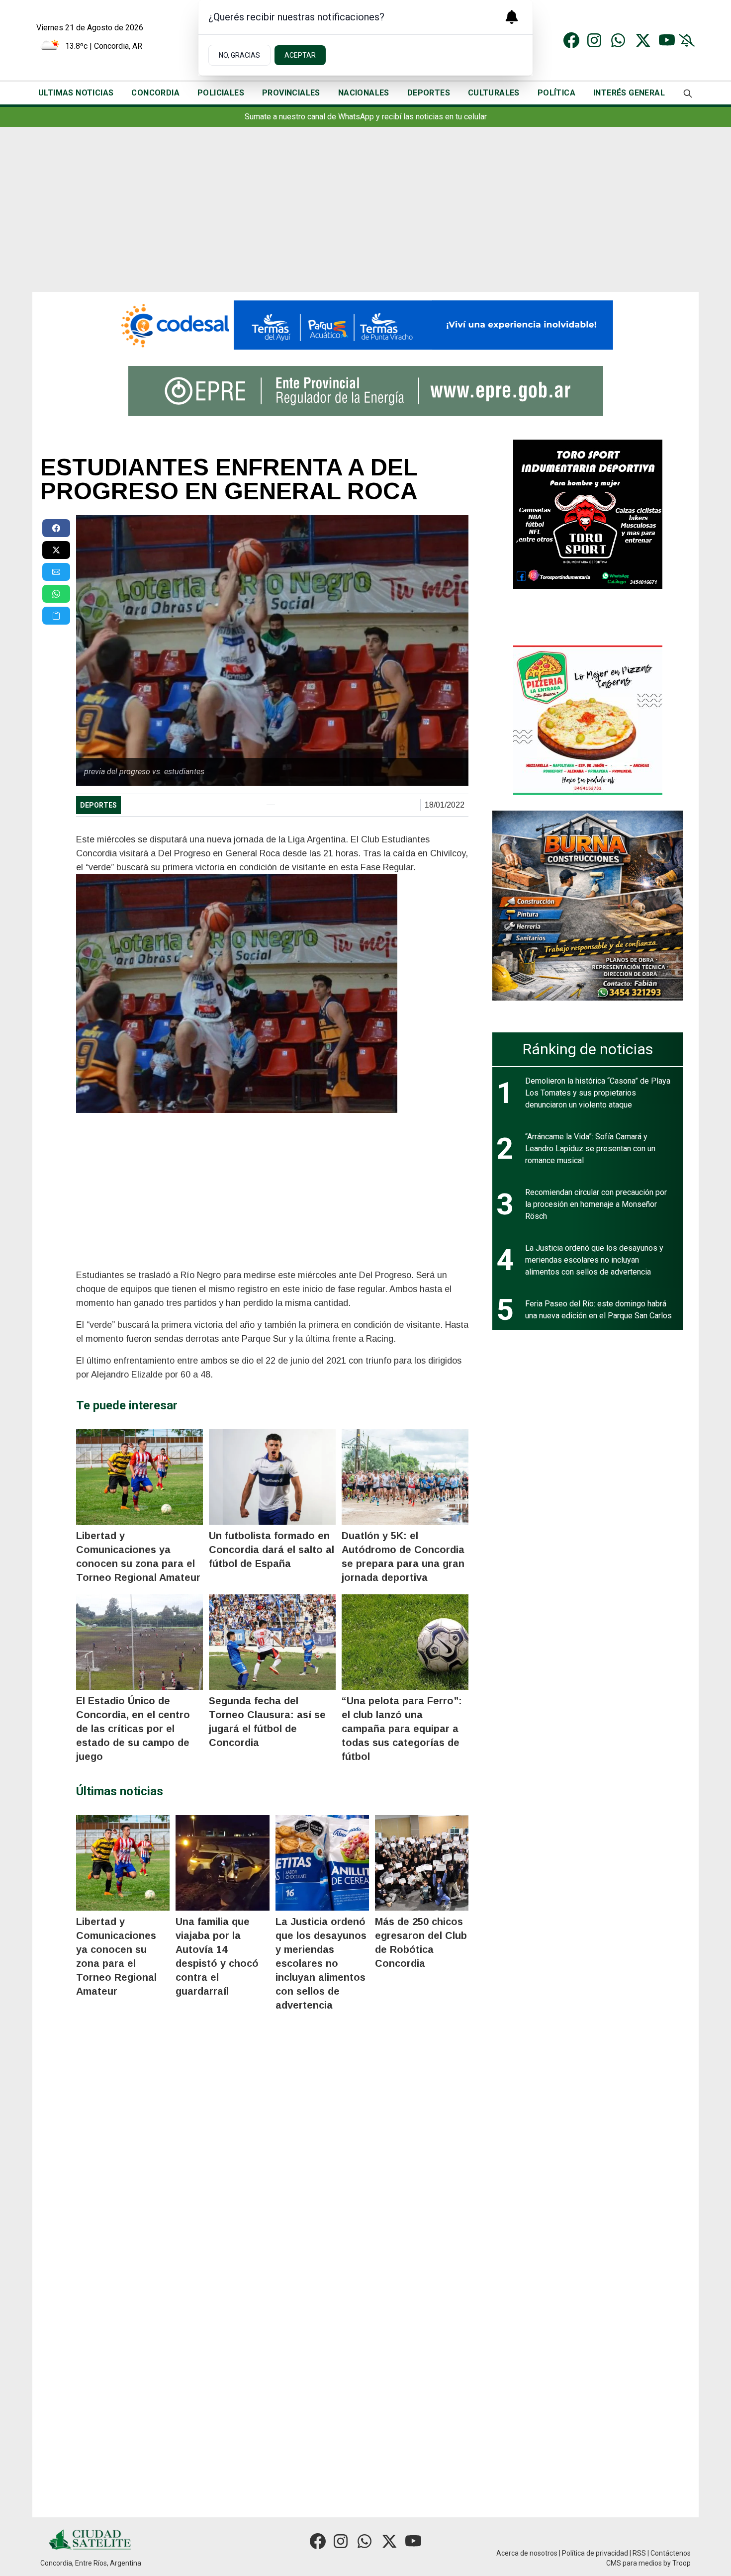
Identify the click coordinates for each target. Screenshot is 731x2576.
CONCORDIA (155, 93)
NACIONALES (364, 93)
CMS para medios (634, 2563)
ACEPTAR (300, 55)
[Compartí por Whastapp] (56, 594)
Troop (682, 2563)
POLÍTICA (556, 93)
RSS (639, 2553)
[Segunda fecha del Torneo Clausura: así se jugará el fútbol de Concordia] (272, 1642)
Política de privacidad (595, 2553)
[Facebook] (571, 40)
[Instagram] (595, 40)
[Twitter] (643, 40)
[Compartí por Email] (56, 572)
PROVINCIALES (291, 93)
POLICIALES (221, 93)
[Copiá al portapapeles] (56, 616)
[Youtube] (667, 40)
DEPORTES (429, 93)
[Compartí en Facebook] (56, 528)
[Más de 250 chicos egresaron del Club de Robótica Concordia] (422, 1863)
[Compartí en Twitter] (56, 550)
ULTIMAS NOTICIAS (76, 93)
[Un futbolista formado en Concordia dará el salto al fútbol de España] (272, 1477)
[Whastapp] (619, 40)
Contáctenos (671, 2553)
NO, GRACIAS (239, 55)
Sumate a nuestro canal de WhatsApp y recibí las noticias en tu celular (366, 117)
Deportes (98, 805)
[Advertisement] (365, 217)
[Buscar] (688, 93)
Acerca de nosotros (527, 2553)
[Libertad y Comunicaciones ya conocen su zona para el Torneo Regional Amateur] (139, 1477)
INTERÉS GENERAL (629, 93)
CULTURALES (494, 93)
